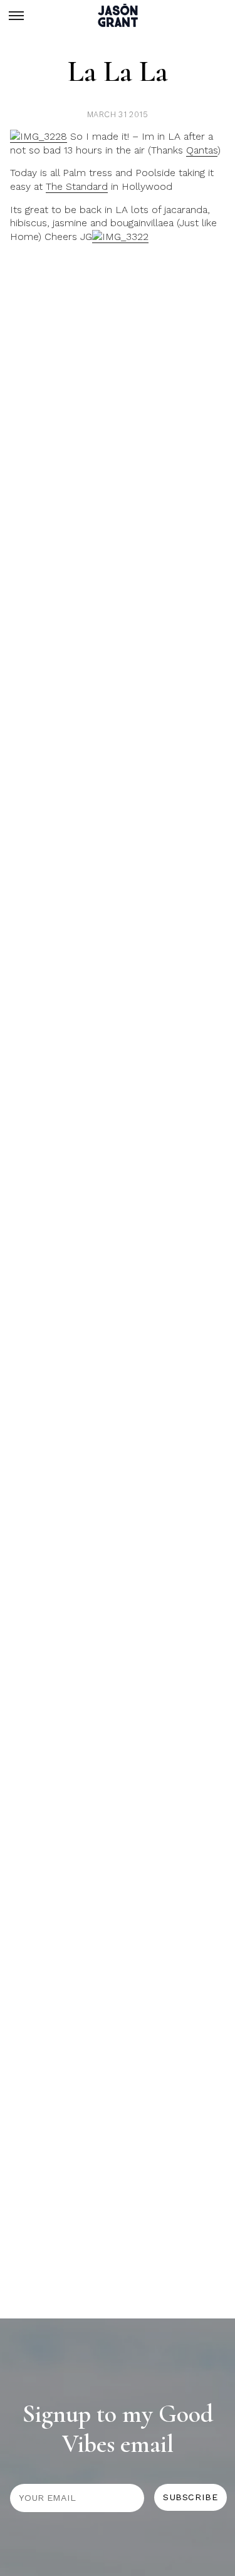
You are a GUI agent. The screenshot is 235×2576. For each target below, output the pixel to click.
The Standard (77, 186)
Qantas (202, 150)
